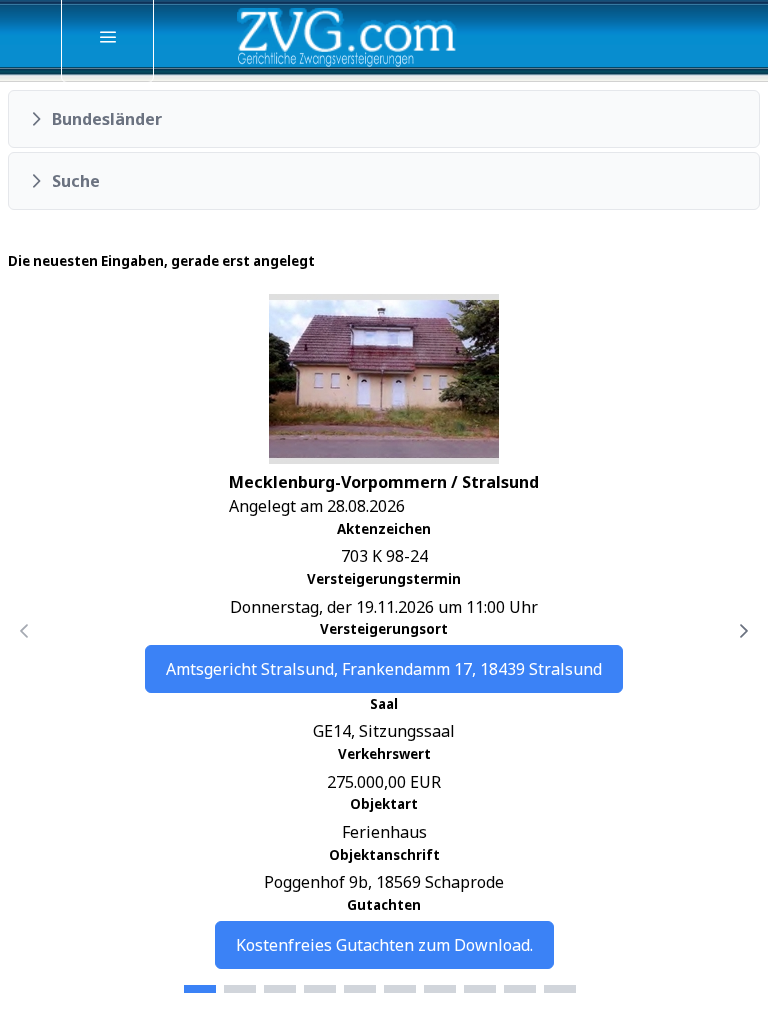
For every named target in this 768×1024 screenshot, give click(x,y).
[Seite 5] (360, 989)
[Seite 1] (200, 989)
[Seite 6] (400, 989)
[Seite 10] (560, 989)
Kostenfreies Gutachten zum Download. (384, 945)
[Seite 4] (320, 989)
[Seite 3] (280, 989)
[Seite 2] (240, 989)
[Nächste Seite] (744, 631)
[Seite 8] (480, 989)
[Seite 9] (520, 989)
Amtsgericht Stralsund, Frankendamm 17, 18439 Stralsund (384, 669)
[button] (384, 119)
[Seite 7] (440, 989)
